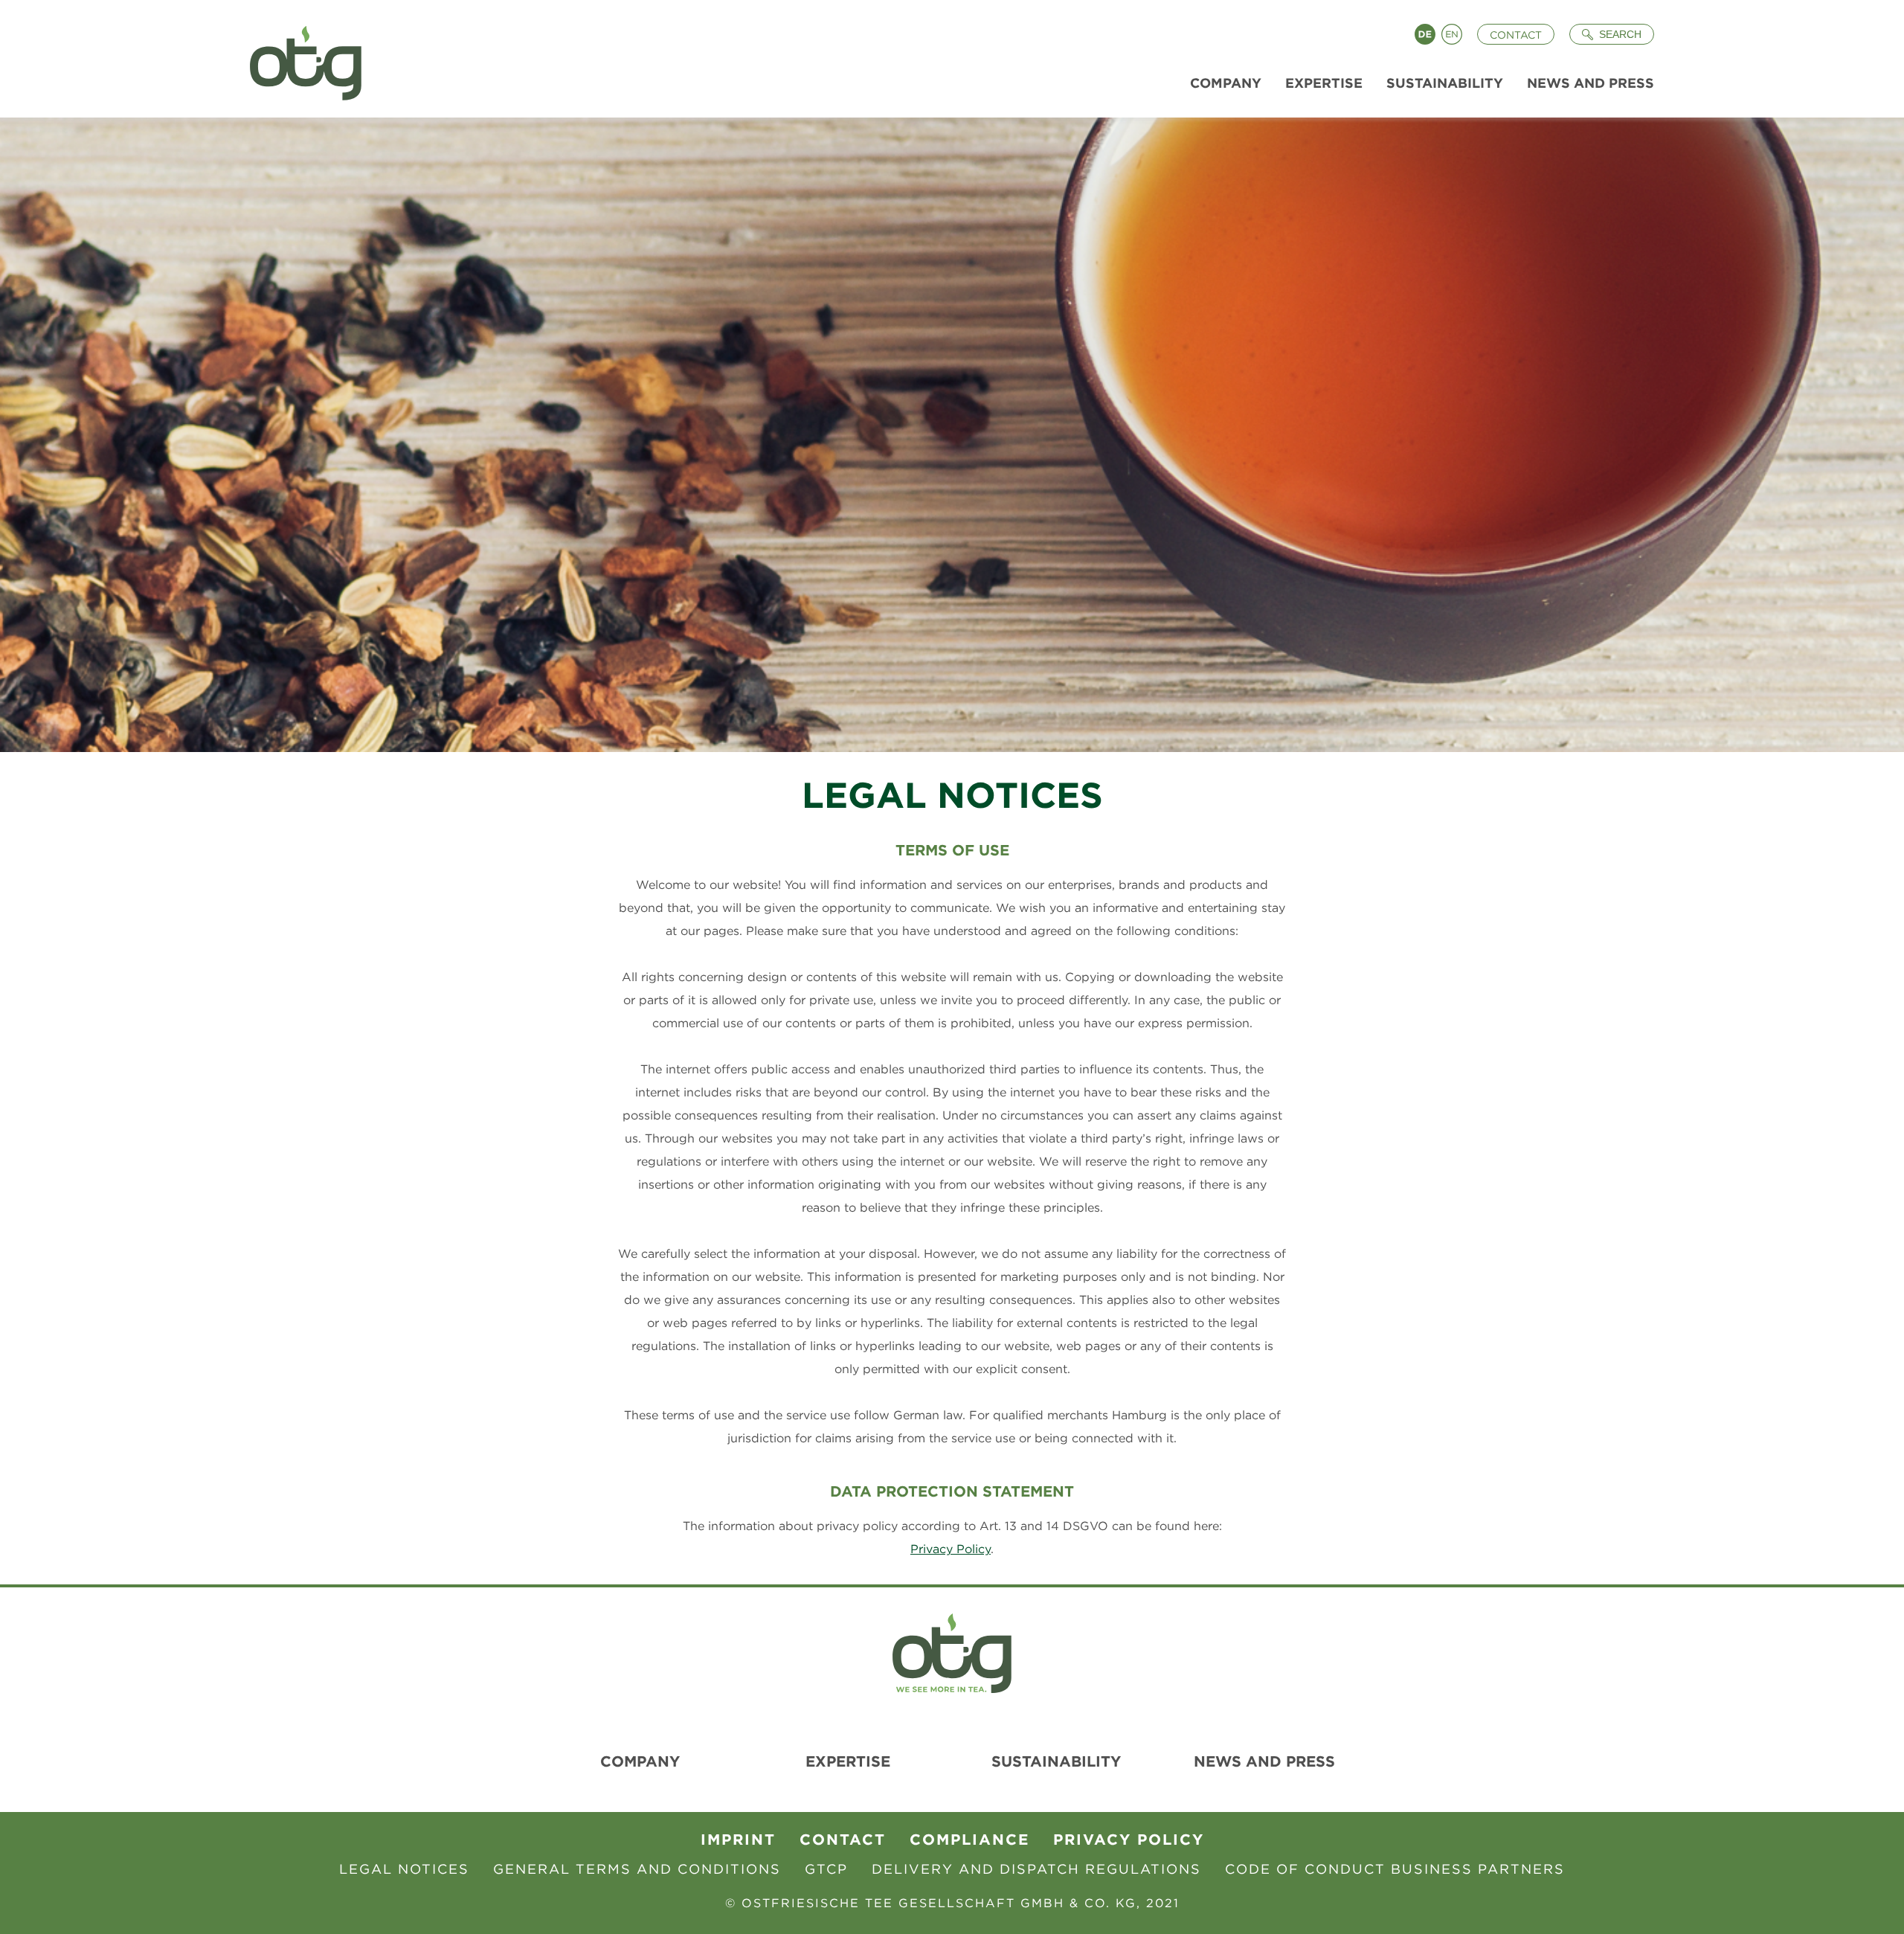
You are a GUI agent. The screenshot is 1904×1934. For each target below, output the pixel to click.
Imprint (738, 1839)
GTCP (826, 1869)
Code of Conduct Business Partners (1395, 1869)
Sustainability (1056, 1761)
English (1452, 34)
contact (843, 1839)
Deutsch (1425, 34)
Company (640, 1761)
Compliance (969, 1839)
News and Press (1264, 1761)
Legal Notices (404, 1869)
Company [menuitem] (1226, 83)
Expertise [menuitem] (1324, 83)
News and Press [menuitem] (1591, 83)
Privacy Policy (951, 1549)
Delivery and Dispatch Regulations (1036, 1869)
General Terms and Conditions (637, 1869)
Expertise (848, 1761)
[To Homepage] (300, 59)
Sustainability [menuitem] (1445, 83)
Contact (1516, 35)
